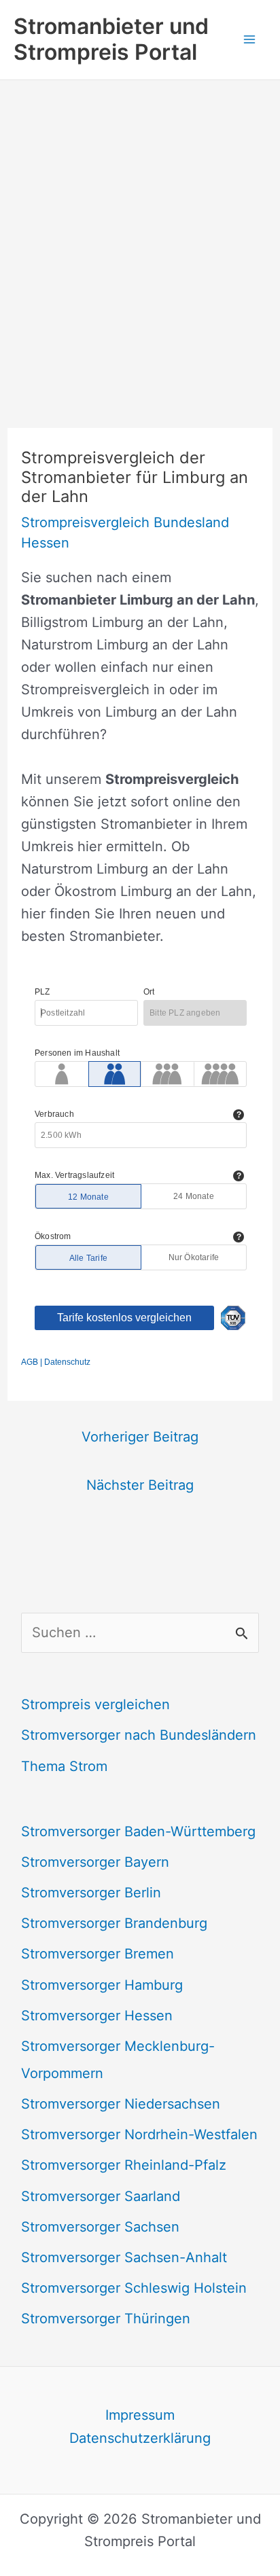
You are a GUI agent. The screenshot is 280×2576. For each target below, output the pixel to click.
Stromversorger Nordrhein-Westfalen (139, 2134)
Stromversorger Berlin (91, 1893)
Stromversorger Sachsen (100, 2227)
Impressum (140, 2415)
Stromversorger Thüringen (106, 2319)
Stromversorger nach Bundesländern (139, 1735)
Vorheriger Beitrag (140, 1437)
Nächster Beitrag (140, 1485)
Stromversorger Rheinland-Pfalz (124, 2165)
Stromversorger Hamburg (102, 1985)
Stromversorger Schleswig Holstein (134, 2288)
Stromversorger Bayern (95, 1862)
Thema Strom (64, 1766)
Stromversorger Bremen (98, 1954)
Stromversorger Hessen (97, 2016)
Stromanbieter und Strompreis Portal (111, 39)
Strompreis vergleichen (95, 1704)
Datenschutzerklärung (140, 2438)
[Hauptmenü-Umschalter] (249, 39)
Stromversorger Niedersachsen (121, 2104)
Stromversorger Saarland (101, 2196)
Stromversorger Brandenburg (114, 1923)
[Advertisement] (140, 227)
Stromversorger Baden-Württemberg (138, 1831)
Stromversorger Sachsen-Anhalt (124, 2257)
